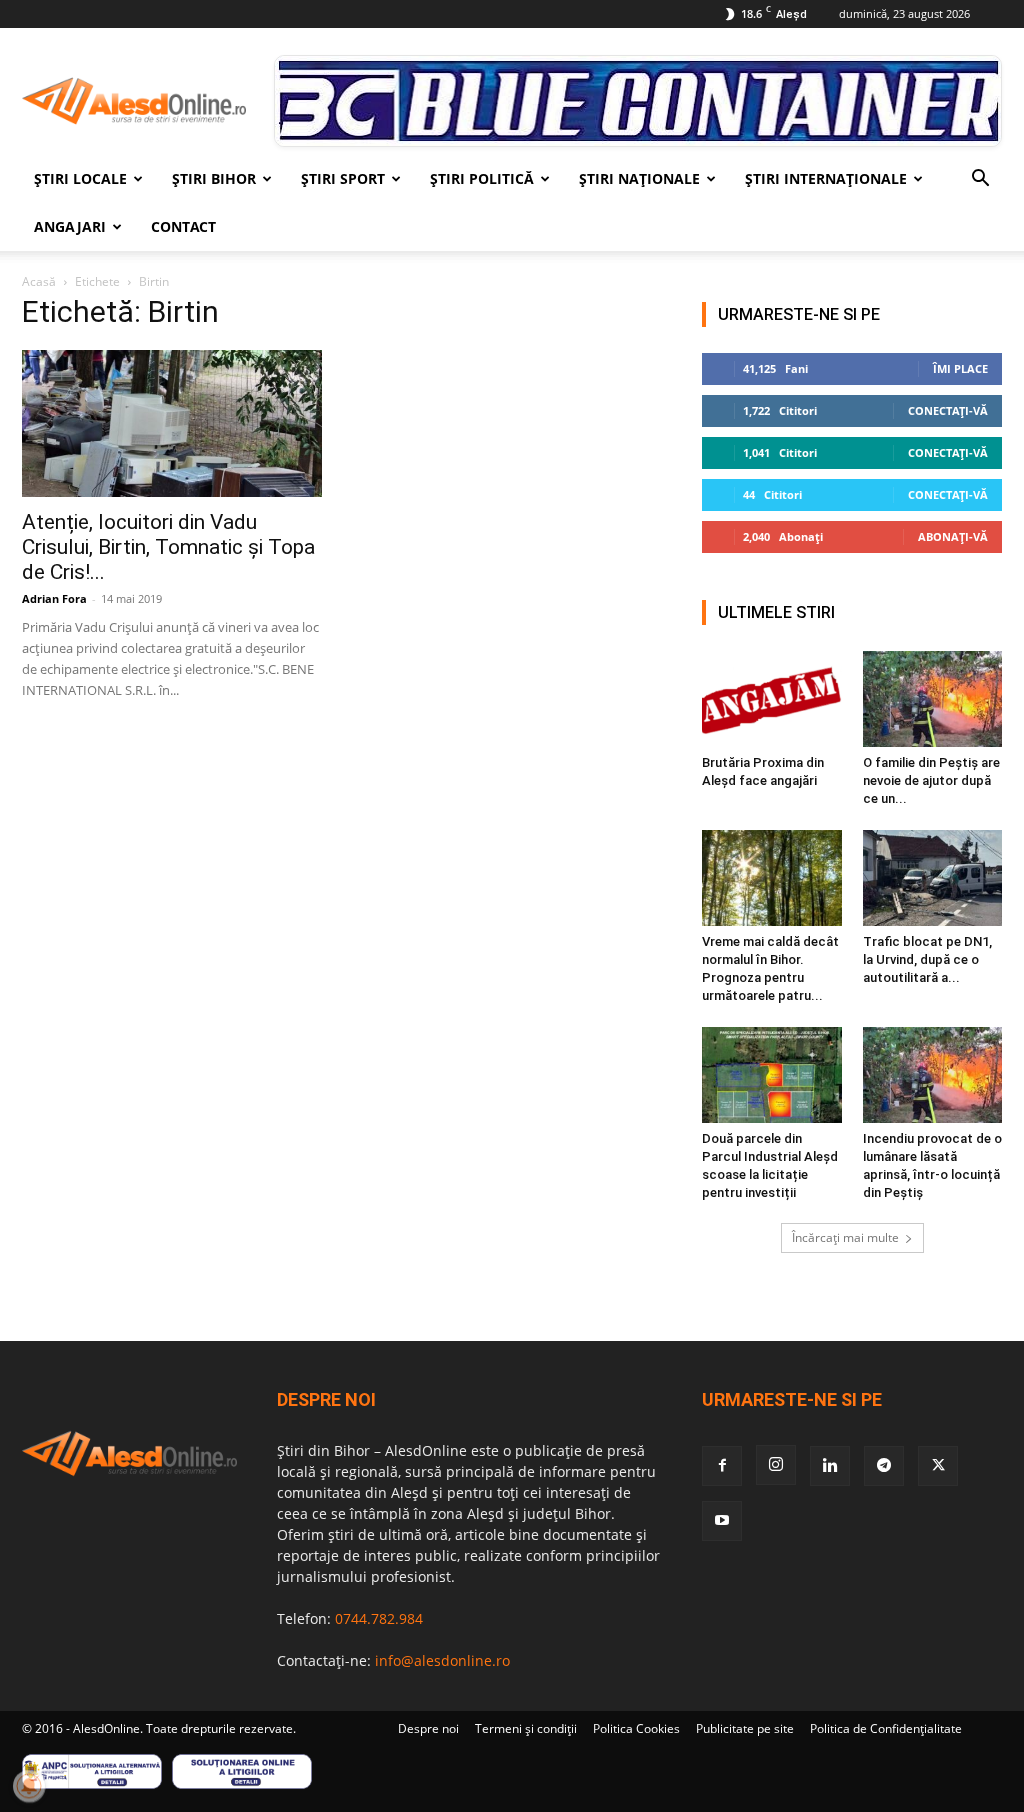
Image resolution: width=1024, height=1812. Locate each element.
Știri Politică (482, 178)
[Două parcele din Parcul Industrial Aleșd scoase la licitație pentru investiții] (772, 1075)
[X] (938, 1466)
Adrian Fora (54, 598)
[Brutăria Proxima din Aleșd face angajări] (772, 699)
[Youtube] (722, 1521)
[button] (980, 180)
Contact (183, 226)
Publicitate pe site (745, 1728)
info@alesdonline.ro (442, 1660)
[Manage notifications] (29, 1786)
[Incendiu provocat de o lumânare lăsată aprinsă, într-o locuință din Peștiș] (933, 1075)
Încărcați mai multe (845, 1237)
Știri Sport (343, 178)
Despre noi (428, 1728)
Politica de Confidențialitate (886, 1728)
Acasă (39, 281)
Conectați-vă (948, 410)
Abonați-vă (953, 536)
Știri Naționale (639, 178)
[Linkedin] (830, 1466)
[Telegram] (884, 1466)
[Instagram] (776, 1465)
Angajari (70, 226)
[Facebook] (722, 1466)
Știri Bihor (214, 178)
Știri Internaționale (826, 178)
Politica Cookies (636, 1728)
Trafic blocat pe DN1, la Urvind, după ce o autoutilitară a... (927, 959)
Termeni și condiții (526, 1728)
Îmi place (960, 368)
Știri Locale (80, 178)
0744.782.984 (379, 1618)
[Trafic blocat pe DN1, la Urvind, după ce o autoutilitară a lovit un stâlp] (933, 878)
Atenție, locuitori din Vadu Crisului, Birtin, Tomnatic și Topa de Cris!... (168, 547)
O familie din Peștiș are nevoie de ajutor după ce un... (931, 780)
